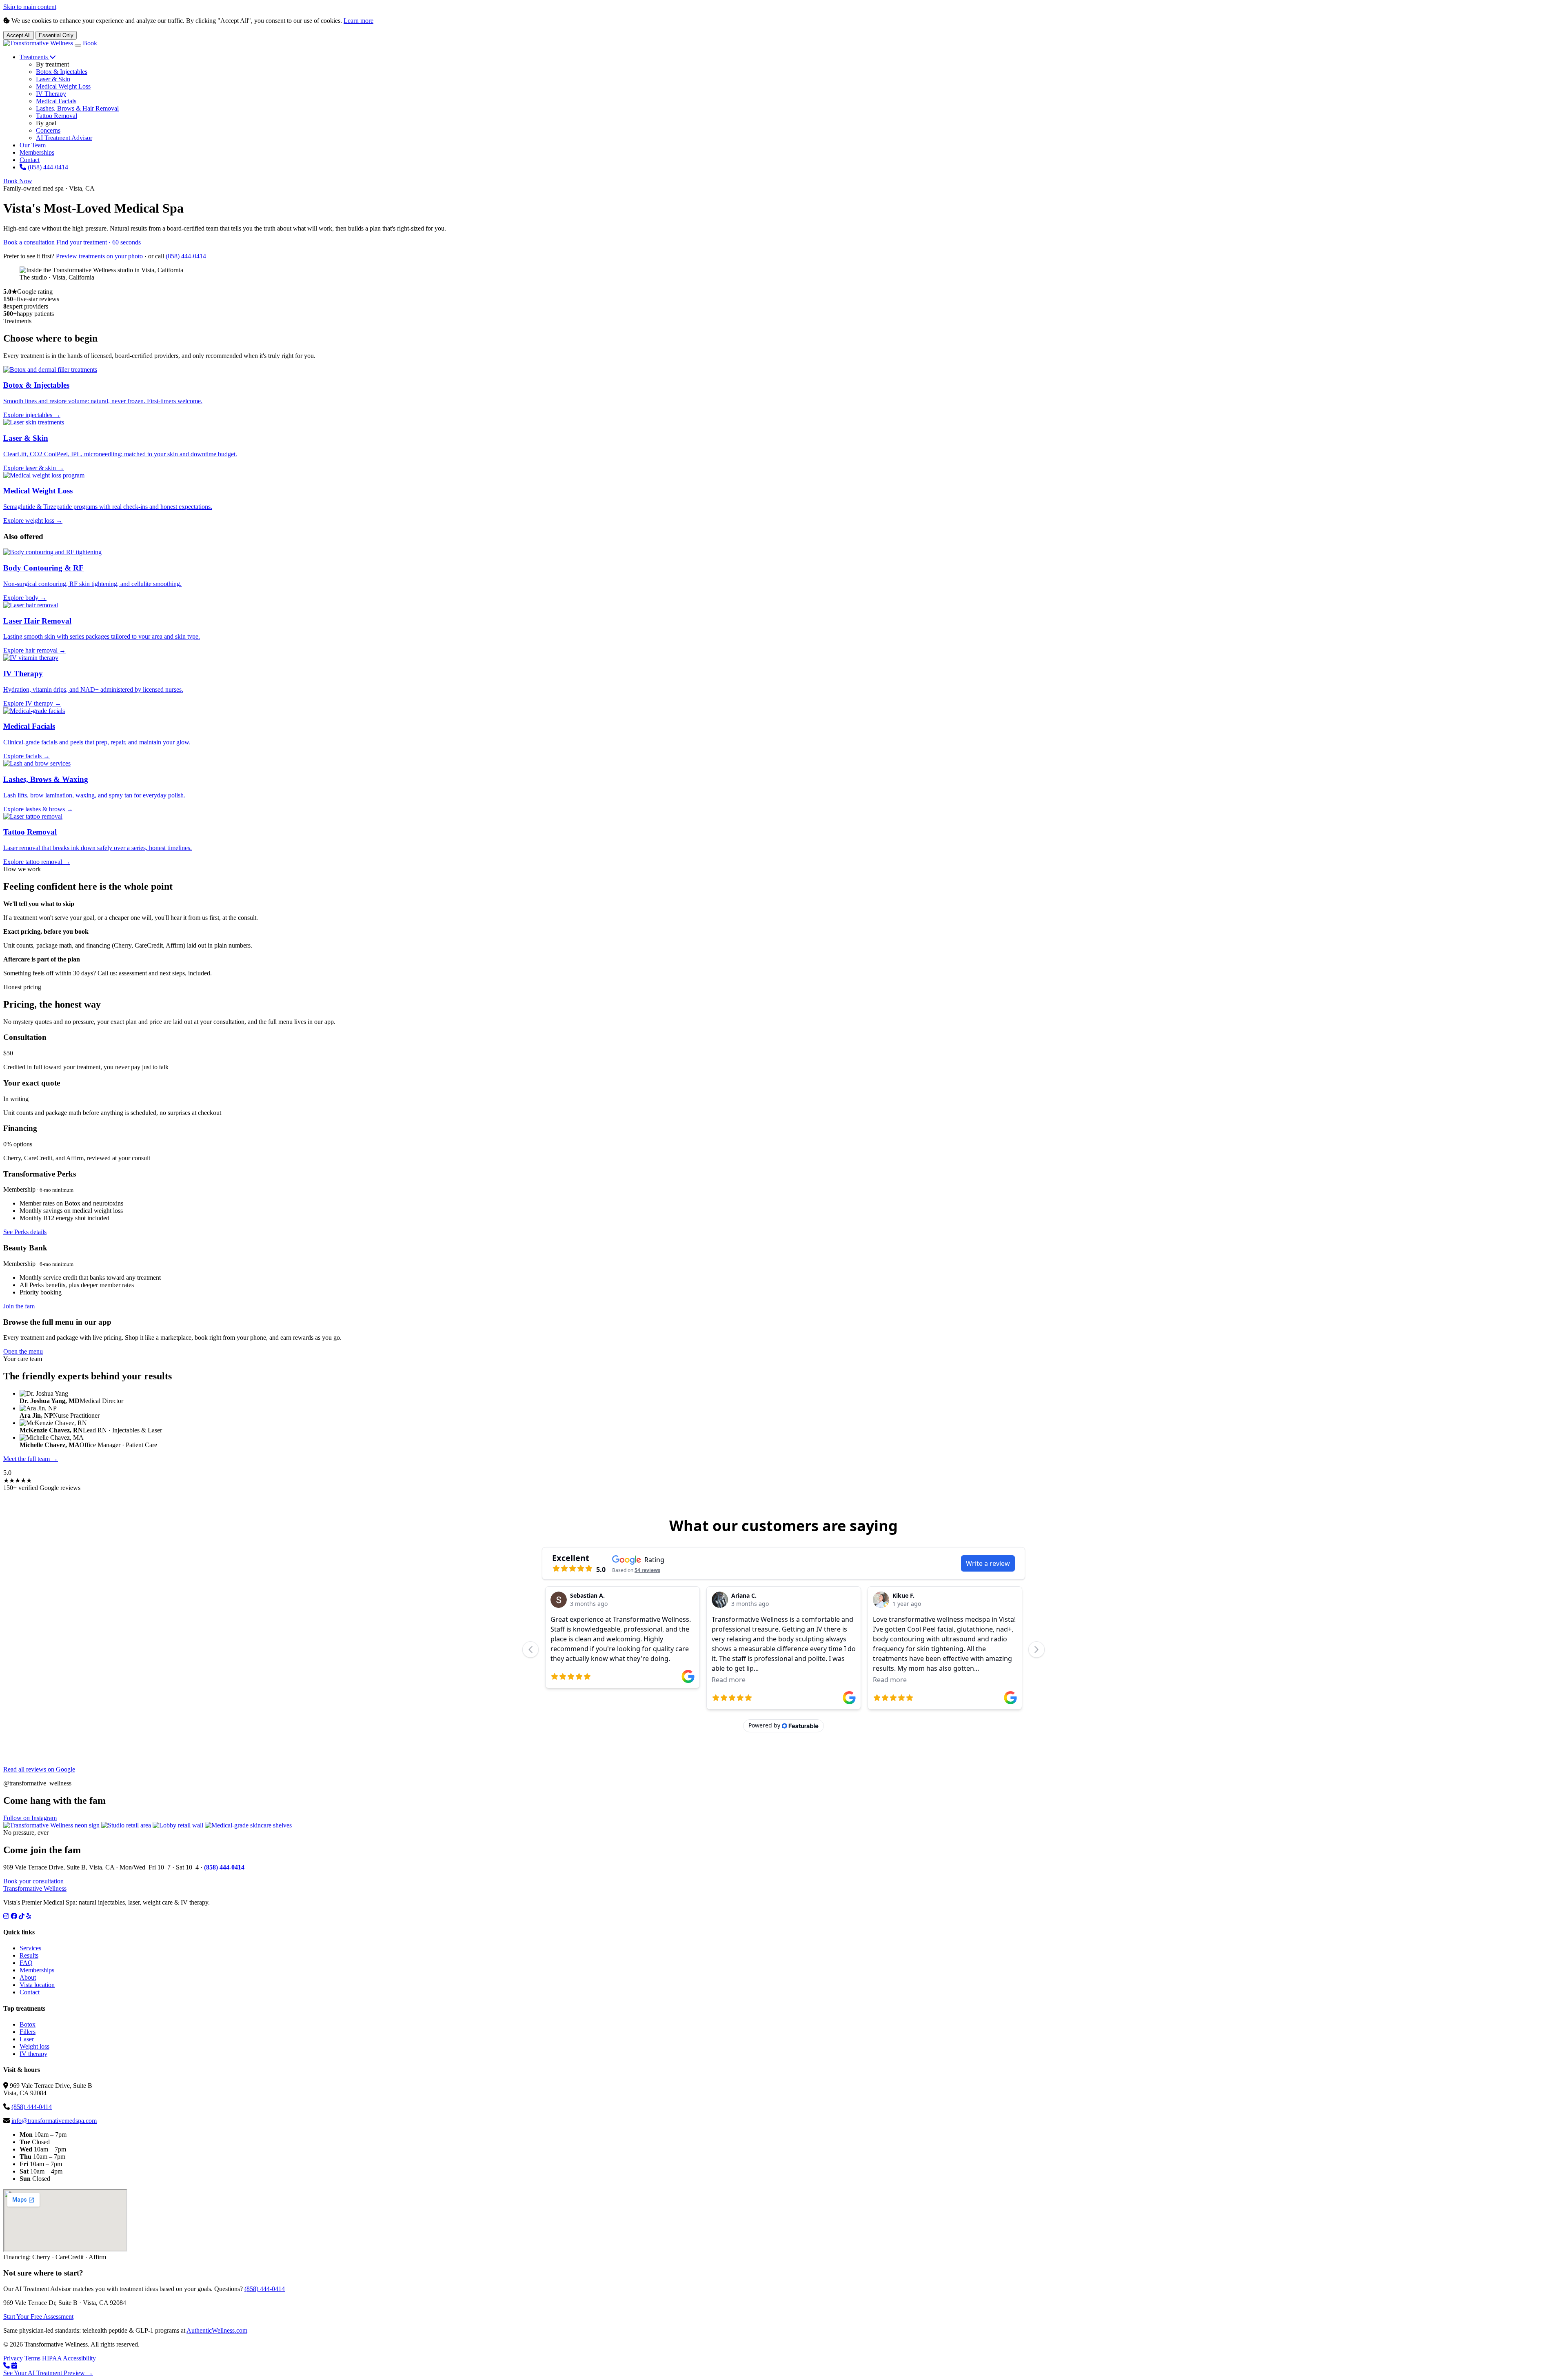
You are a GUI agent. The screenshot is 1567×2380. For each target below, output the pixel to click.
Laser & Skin (53, 79)
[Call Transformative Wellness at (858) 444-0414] (7, 2366)
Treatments (34, 57)
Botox (28, 2024)
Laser (27, 2039)
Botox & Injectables (62, 72)
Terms (32, 2358)
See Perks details (25, 1232)
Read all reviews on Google (39, 1769)
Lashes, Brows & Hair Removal (77, 108)
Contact (30, 160)
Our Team (33, 145)
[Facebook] (14, 1916)
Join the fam (19, 1306)
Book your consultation (33, 1881)
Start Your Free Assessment (38, 2317)
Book (90, 43)
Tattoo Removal (57, 116)
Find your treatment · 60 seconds (99, 242)
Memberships (37, 152)
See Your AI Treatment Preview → (48, 2373)
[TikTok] (22, 1916)
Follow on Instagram (30, 1818)
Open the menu (23, 1351)
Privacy (13, 2358)
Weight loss (34, 2046)
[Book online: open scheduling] (14, 2366)
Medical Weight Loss (63, 86)
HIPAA (52, 2358)
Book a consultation (29, 242)
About (28, 1977)
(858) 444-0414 (47, 167)
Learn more (358, 21)
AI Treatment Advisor (64, 138)
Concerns (48, 130)
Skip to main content (30, 7)
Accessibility (79, 2358)
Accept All (19, 35)
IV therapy (33, 2054)
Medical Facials (56, 101)
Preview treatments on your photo (99, 256)
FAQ (26, 1963)
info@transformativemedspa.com (54, 2121)
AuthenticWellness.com (217, 2330)
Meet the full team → (31, 1459)
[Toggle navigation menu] (78, 45)
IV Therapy (51, 94)
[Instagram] (6, 1916)
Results (29, 1955)
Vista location (37, 1985)
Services (30, 1948)
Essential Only (56, 35)
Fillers (28, 2032)
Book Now (18, 181)
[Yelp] (29, 1916)
